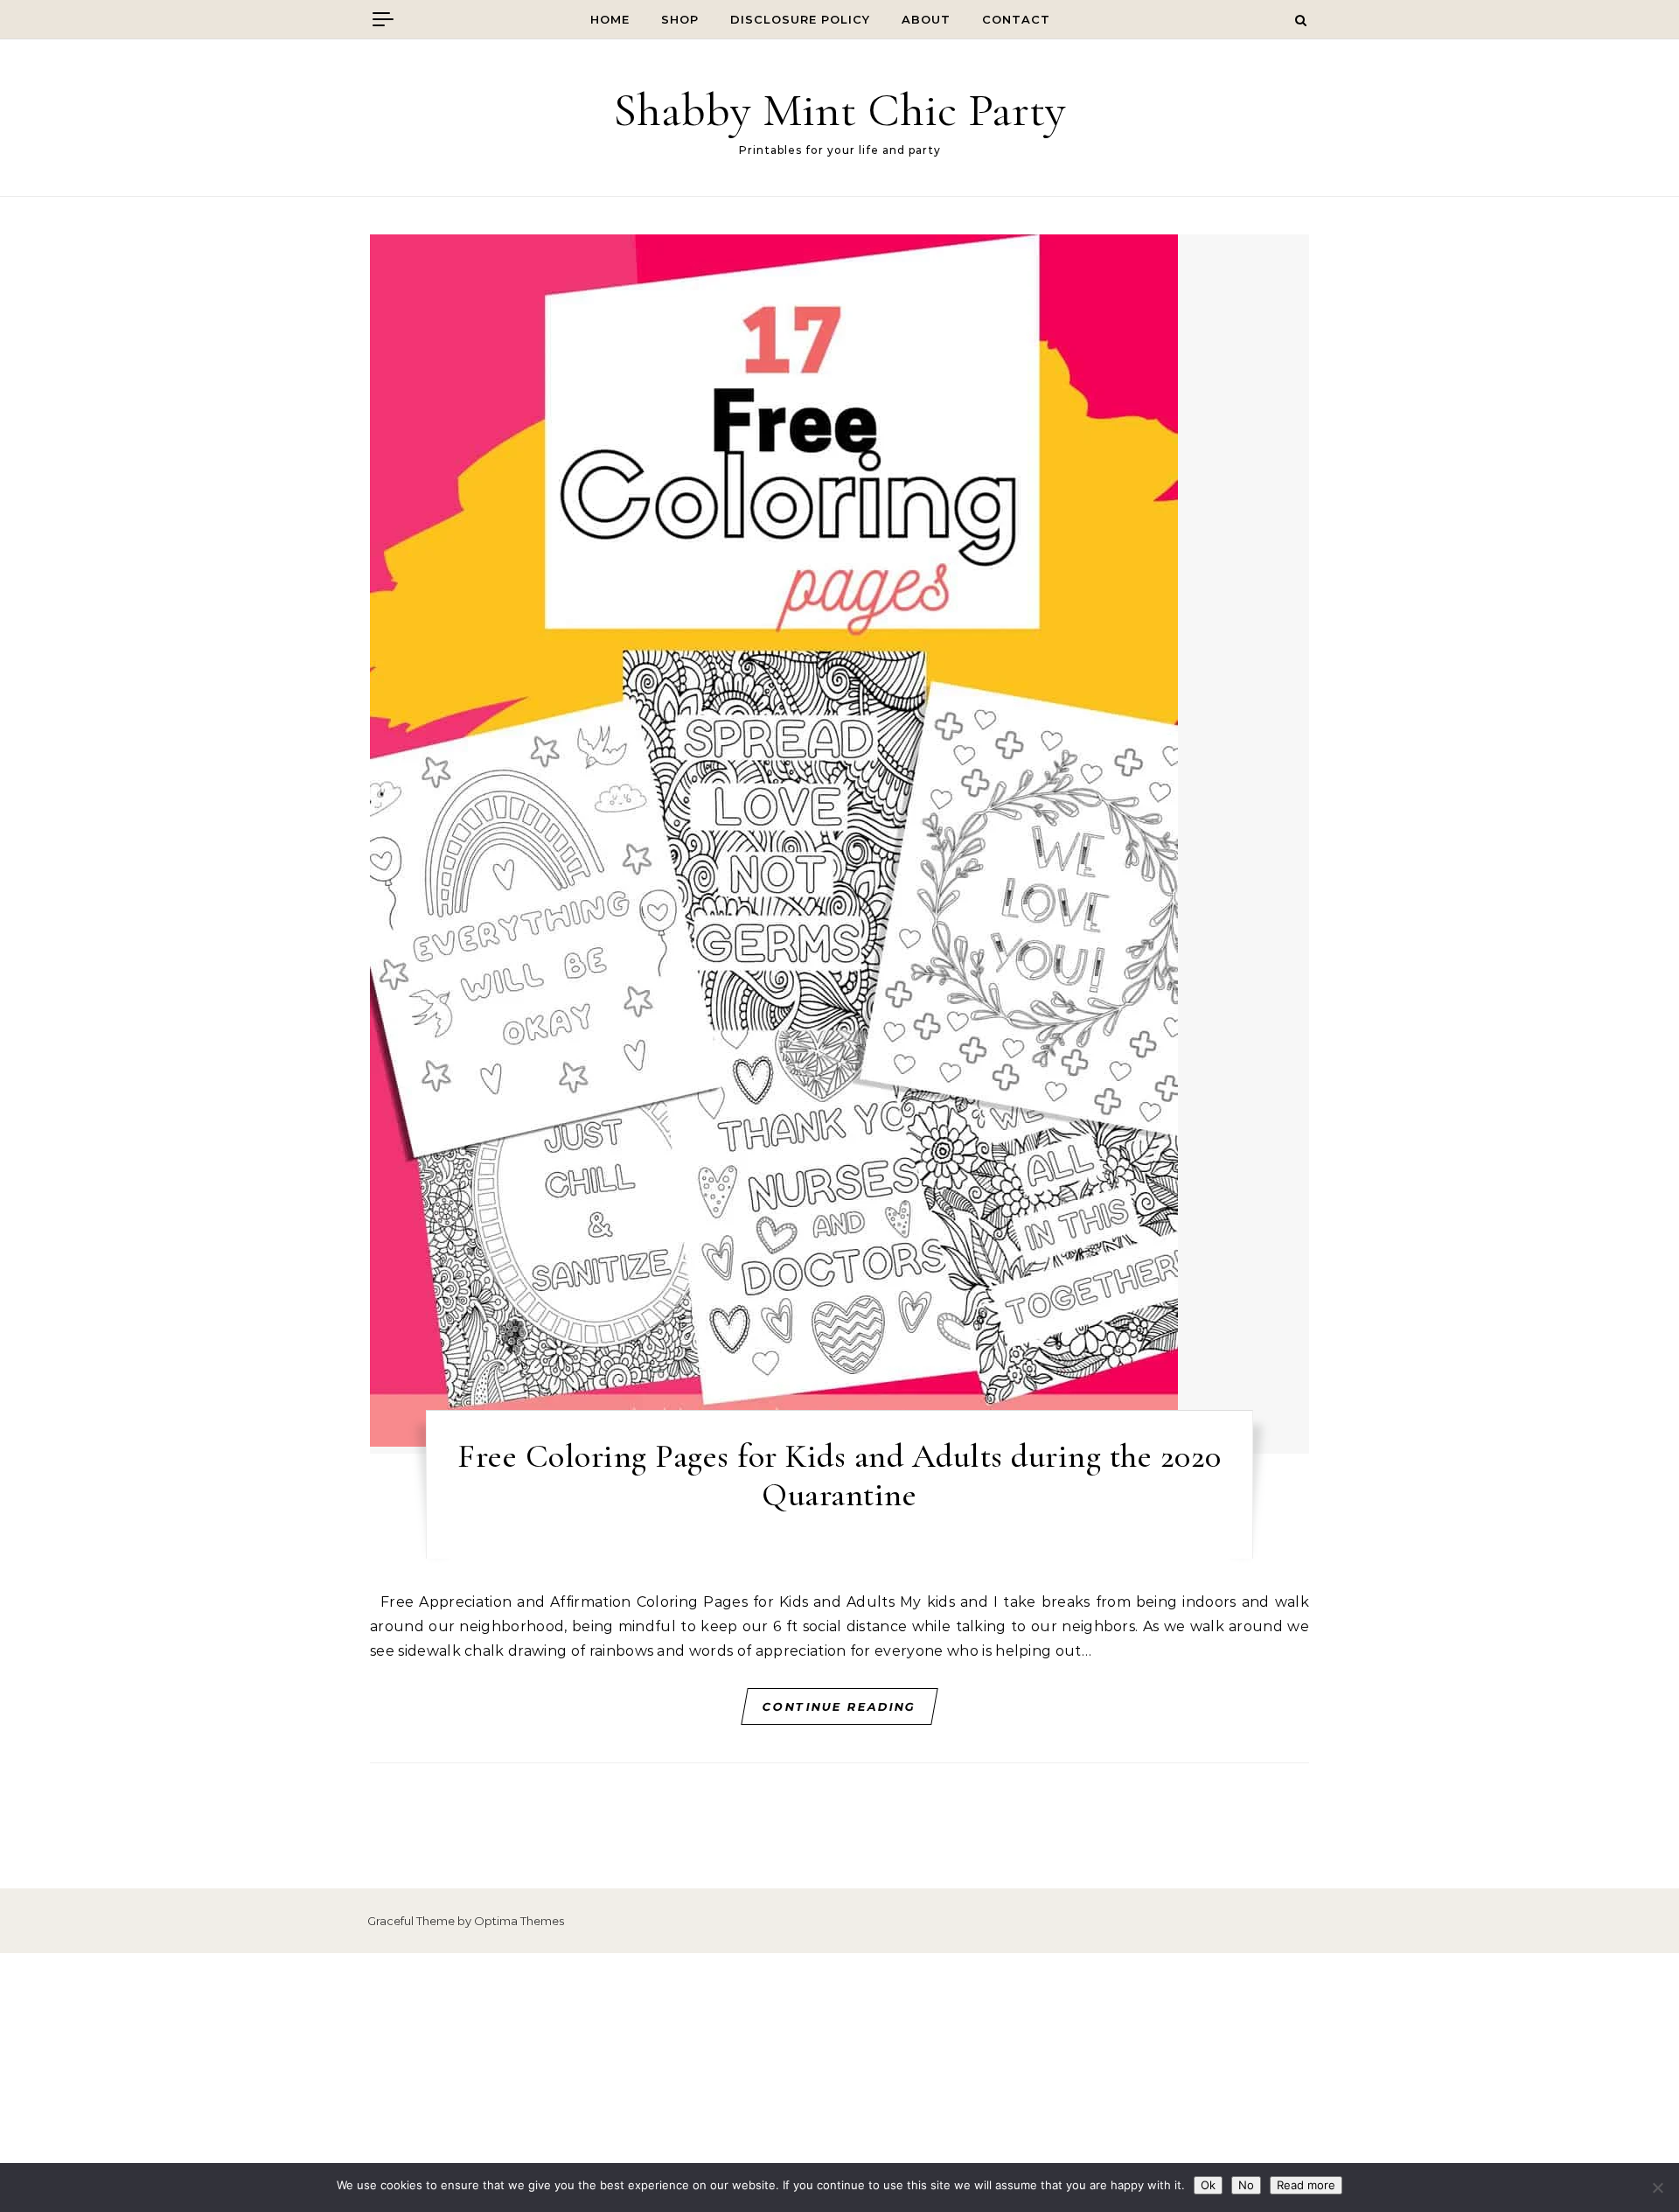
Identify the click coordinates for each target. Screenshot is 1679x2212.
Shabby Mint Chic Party (839, 110)
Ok (1208, 2185)
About (926, 19)
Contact (1016, 19)
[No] (1657, 2188)
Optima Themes (519, 1921)
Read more (1306, 2185)
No (1246, 2185)
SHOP (680, 19)
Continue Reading (840, 1706)
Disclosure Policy (800, 19)
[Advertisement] (839, 2083)
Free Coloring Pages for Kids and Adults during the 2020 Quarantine (839, 1476)
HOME (610, 19)
